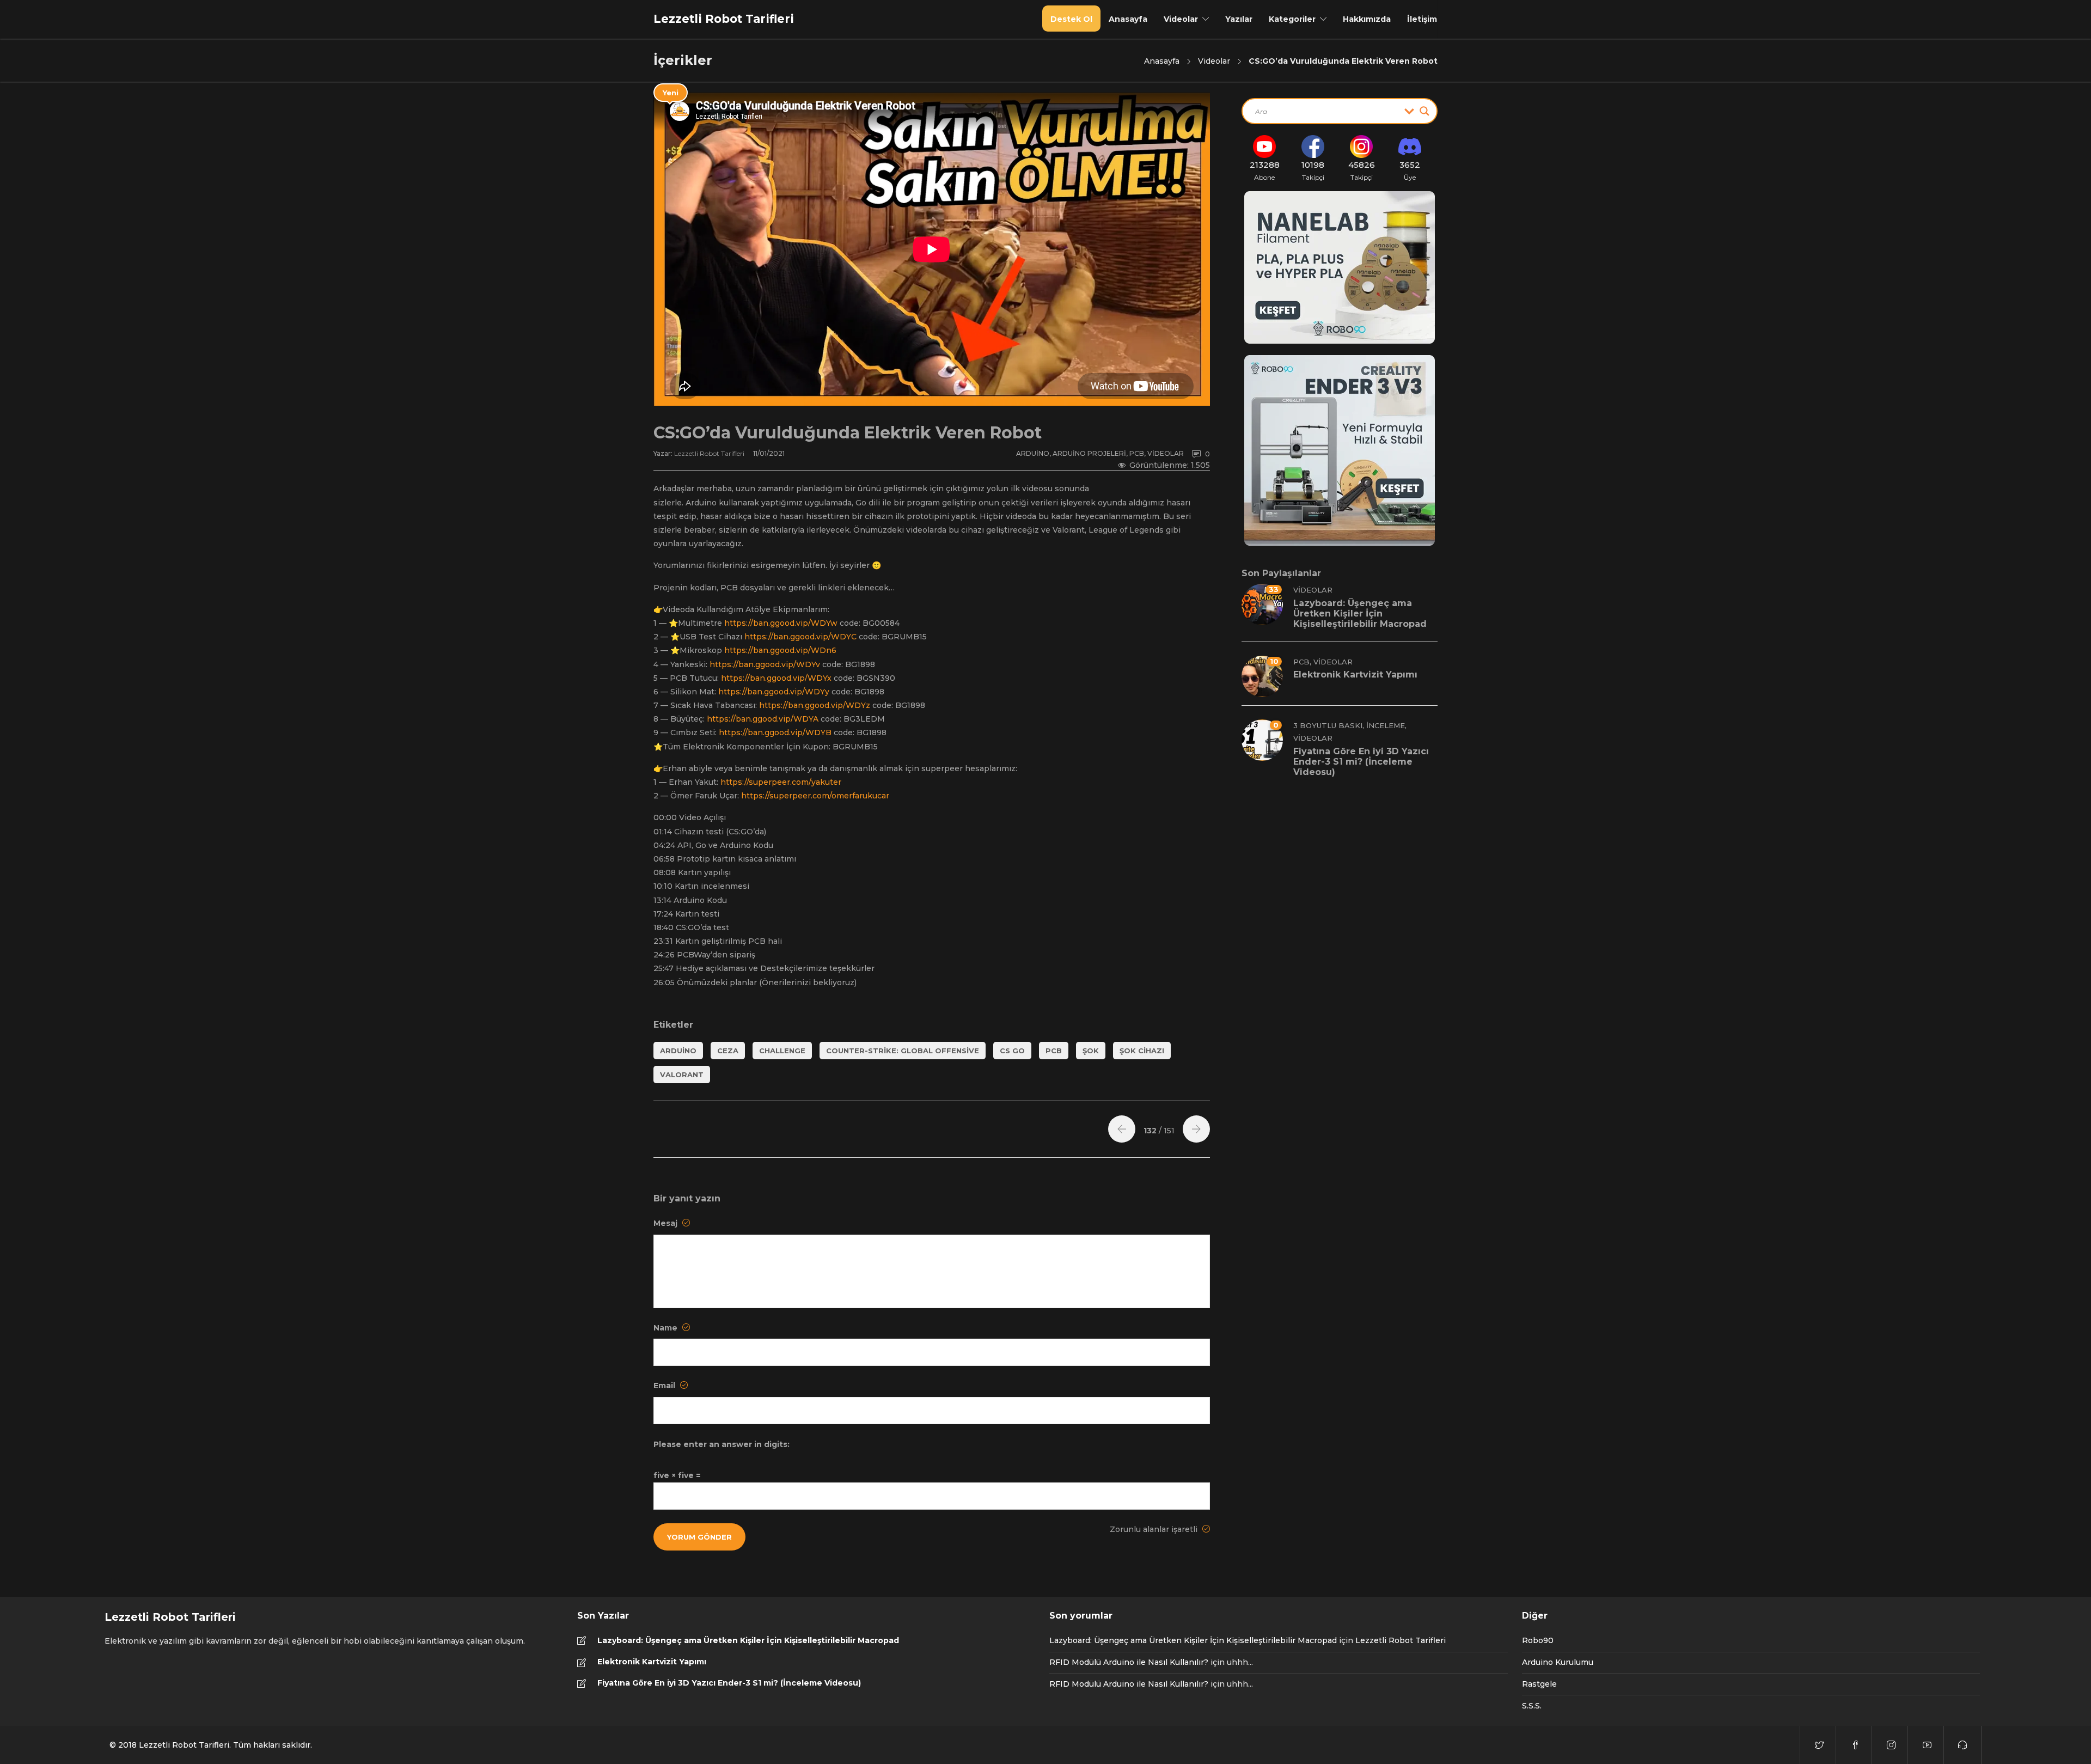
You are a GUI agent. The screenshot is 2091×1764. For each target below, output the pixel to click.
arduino (678, 1051)
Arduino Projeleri (1089, 453)
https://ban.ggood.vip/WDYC (800, 637)
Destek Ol (1071, 19)
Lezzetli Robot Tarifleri (710, 453)
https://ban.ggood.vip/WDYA (763, 719)
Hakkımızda (1367, 19)
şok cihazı (1142, 1051)
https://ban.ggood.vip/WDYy (774, 692)
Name (667, 1328)
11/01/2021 (769, 453)
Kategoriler (1292, 19)
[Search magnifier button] (1424, 111)
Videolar (1181, 19)
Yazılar (1239, 19)
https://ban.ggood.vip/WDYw (781, 623)
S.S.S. (1532, 1706)
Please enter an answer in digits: (722, 1444)
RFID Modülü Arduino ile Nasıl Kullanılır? (1129, 1662)
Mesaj (667, 1223)
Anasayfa (1128, 19)
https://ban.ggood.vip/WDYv (765, 664)
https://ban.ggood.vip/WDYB (775, 733)
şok (1091, 1051)
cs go (1012, 1051)
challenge (782, 1051)
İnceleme (1386, 725)
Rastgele (1539, 1684)
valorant (682, 1075)
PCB (1137, 453)
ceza (728, 1051)
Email (665, 1385)
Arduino (1033, 453)
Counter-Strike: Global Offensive (903, 1051)
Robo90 (1538, 1640)
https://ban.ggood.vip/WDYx (776, 678)
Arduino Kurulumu (1558, 1662)
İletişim (1422, 19)
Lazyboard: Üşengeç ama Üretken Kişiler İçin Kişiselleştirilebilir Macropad (748, 1640)
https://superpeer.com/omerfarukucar (815, 796)
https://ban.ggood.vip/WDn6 (780, 650)
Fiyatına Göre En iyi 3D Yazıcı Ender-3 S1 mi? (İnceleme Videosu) (729, 1683)
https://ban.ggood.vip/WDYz (815, 705)
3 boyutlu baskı (1328, 725)
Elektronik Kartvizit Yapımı (652, 1662)
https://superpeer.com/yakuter (781, 782)
